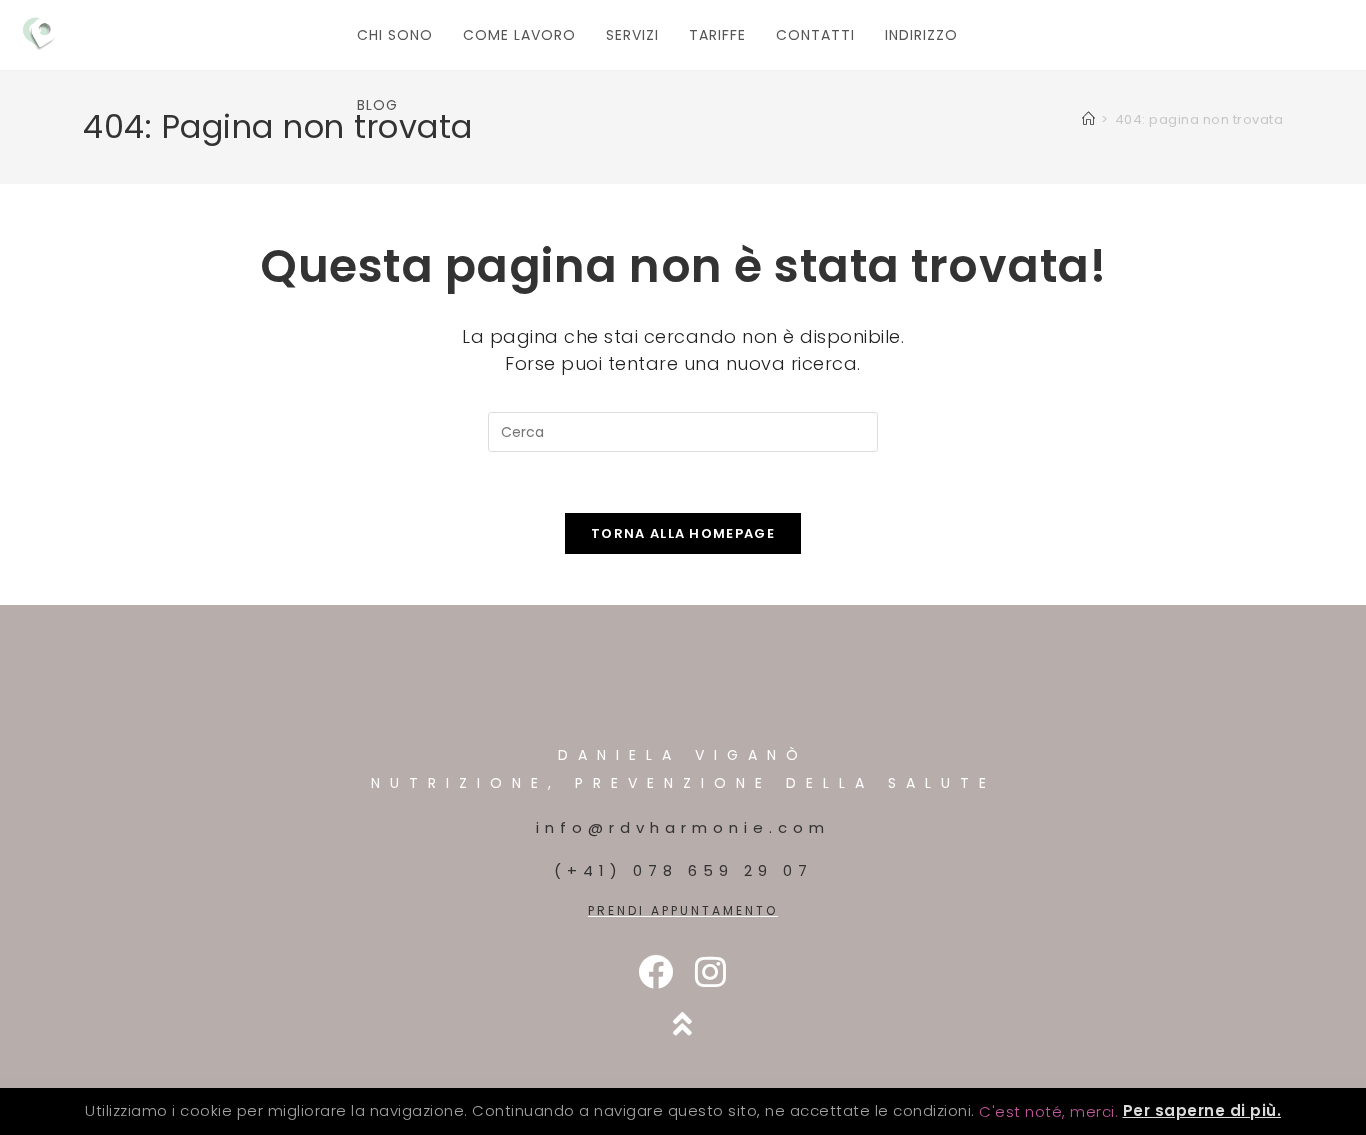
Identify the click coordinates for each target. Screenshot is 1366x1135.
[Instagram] (710, 971)
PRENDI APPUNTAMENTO (683, 910)
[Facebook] (655, 971)
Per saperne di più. (1202, 1110)
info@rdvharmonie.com (683, 827)
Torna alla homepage (683, 533)
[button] (1048, 1111)
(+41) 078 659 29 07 (683, 870)
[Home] (1089, 119)
